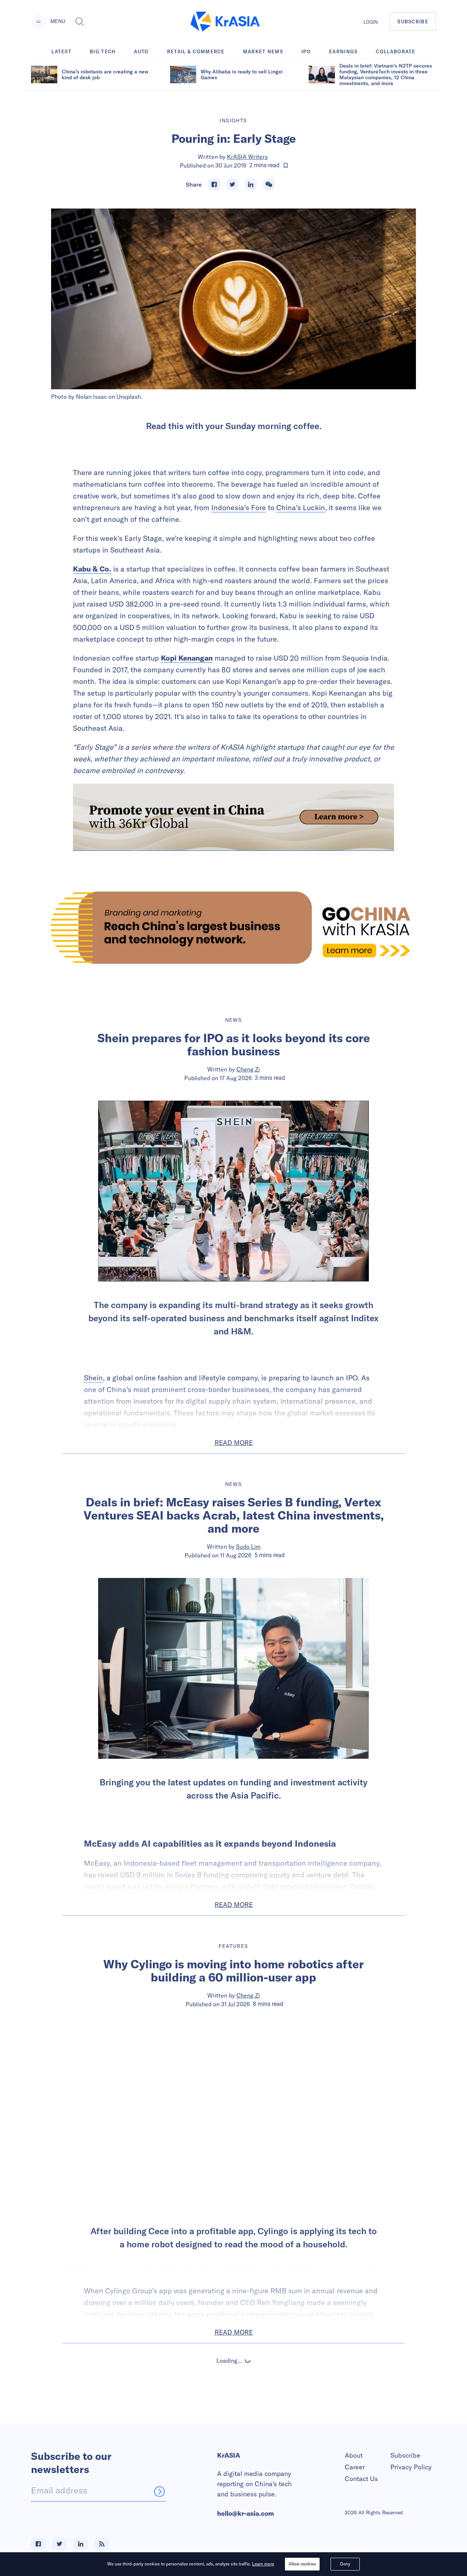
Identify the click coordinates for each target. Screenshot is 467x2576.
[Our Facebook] (38, 2544)
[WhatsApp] (269, 184)
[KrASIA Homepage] (225, 22)
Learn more (263, 2564)
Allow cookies (302, 2564)
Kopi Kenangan (187, 658)
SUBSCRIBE (413, 22)
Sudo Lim (248, 1547)
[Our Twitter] (59, 2544)
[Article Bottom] (233, 817)
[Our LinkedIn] (81, 2544)
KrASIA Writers (247, 157)
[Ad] (233, 928)
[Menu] (38, 22)
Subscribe (405, 2455)
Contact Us (361, 2479)
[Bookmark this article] (286, 165)
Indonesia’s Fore (239, 507)
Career (355, 2467)
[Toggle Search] (80, 22)
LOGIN (371, 22)
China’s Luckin (301, 507)
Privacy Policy (411, 2467)
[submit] (159, 2491)
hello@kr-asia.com (246, 2513)
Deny (345, 2564)
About (354, 2455)
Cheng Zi (248, 1069)
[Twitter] (232, 184)
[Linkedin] (251, 184)
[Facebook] (214, 184)
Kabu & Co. (92, 569)
